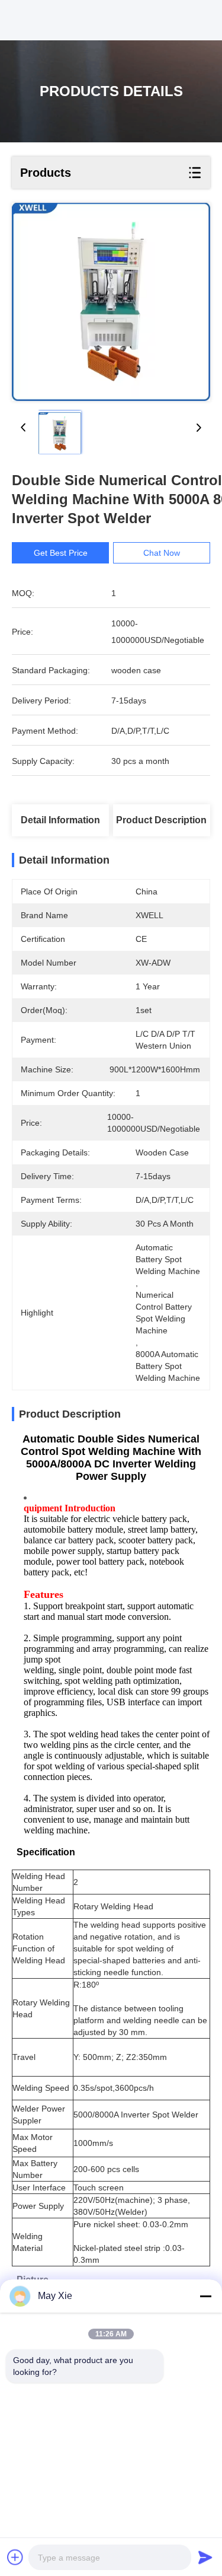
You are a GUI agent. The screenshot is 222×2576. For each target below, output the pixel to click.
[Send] (205, 2557)
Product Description (161, 820)
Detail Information (60, 820)
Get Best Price (61, 553)
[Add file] (15, 2557)
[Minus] (205, 2296)
